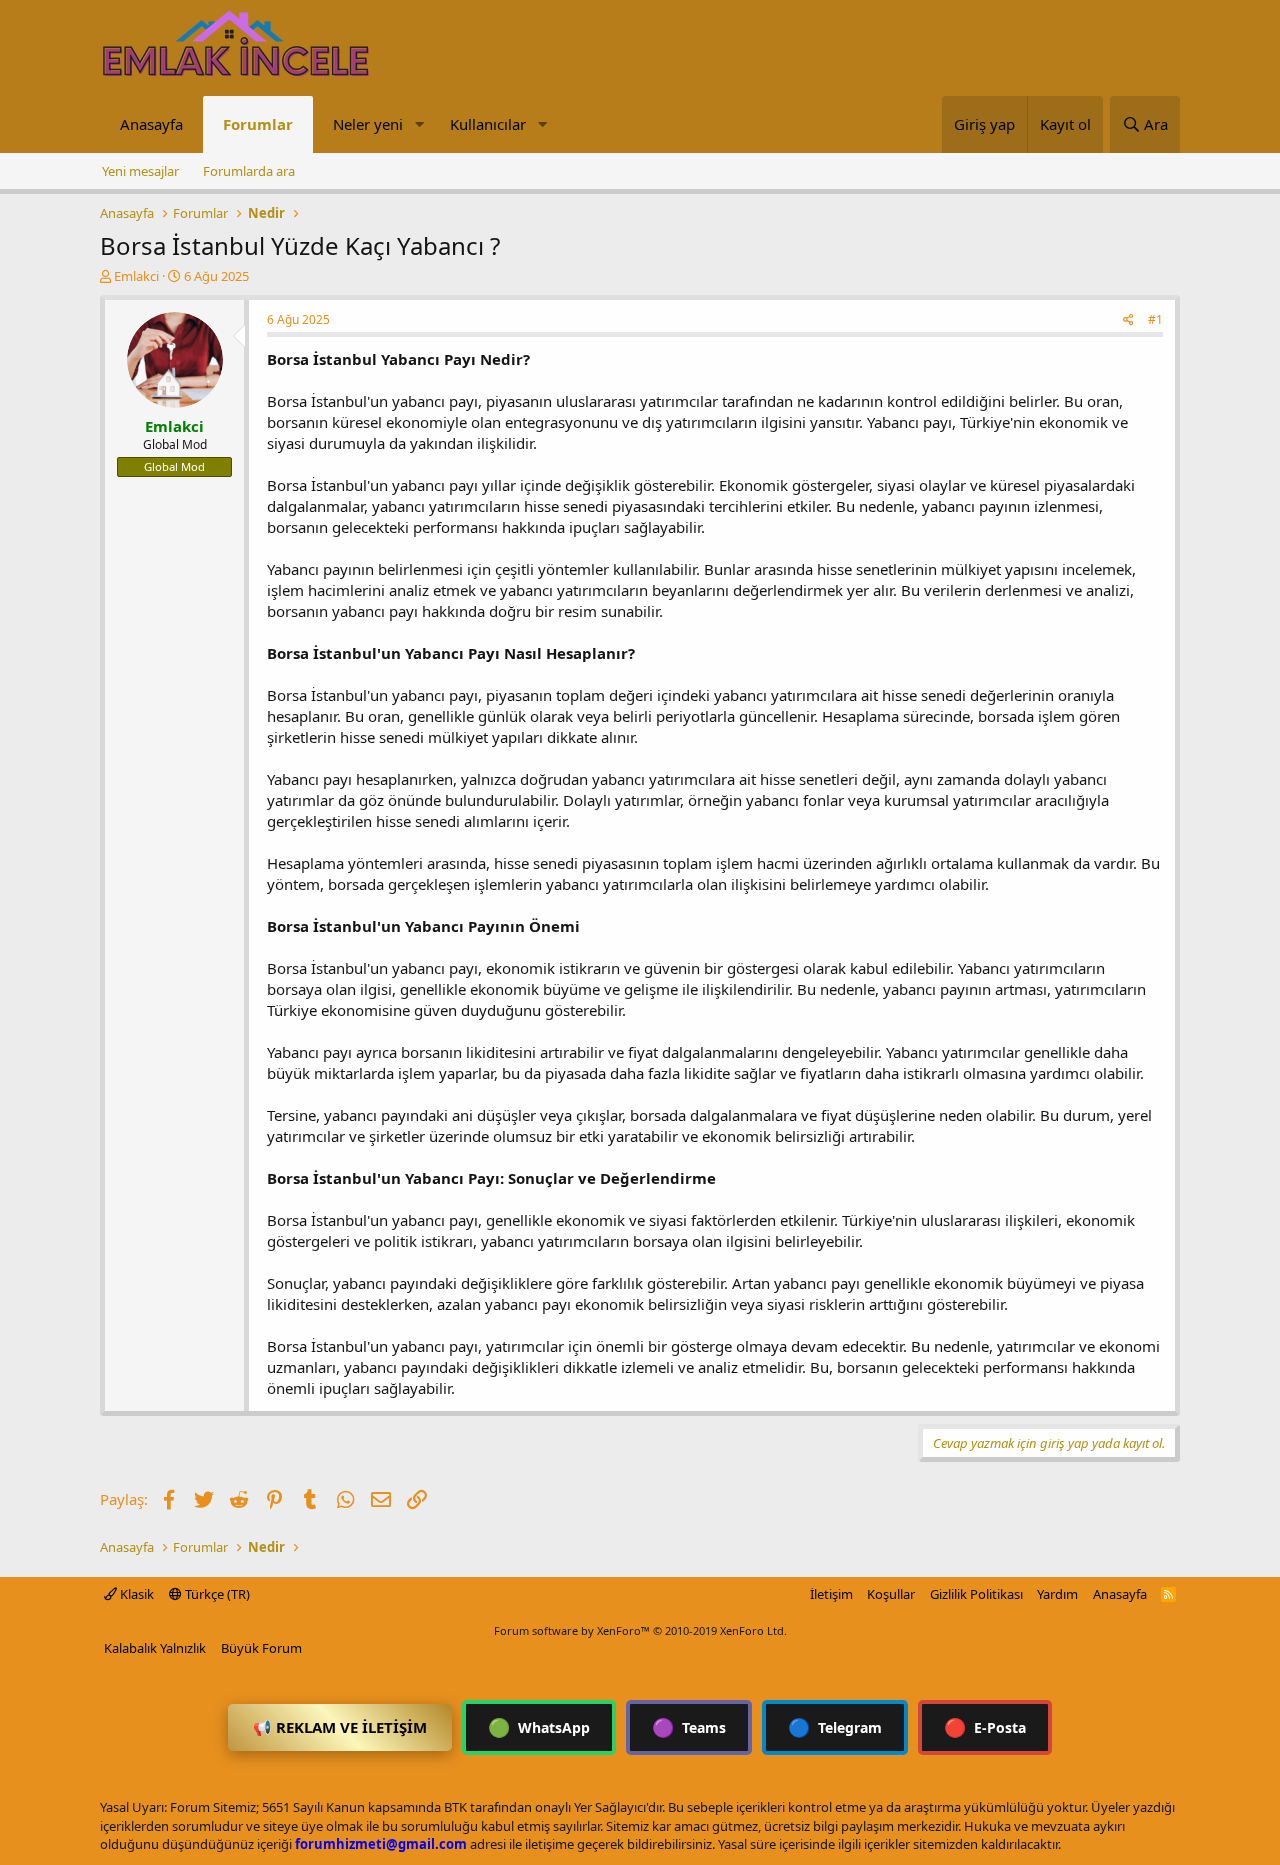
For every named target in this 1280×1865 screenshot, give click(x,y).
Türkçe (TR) (216, 1594)
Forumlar (258, 124)
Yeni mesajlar (140, 171)
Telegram (835, 1727)
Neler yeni (368, 124)
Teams (689, 1727)
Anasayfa (151, 124)
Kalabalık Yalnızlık (155, 1648)
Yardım (1057, 1594)
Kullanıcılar (488, 124)
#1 (1155, 319)
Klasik (135, 1594)
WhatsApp (539, 1727)
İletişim (831, 1594)
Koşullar (891, 1594)
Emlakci (136, 276)
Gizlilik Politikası (976, 1594)
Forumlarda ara (249, 171)
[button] (419, 124)
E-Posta (985, 1727)
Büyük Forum (261, 1648)
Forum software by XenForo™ (640, 1630)
